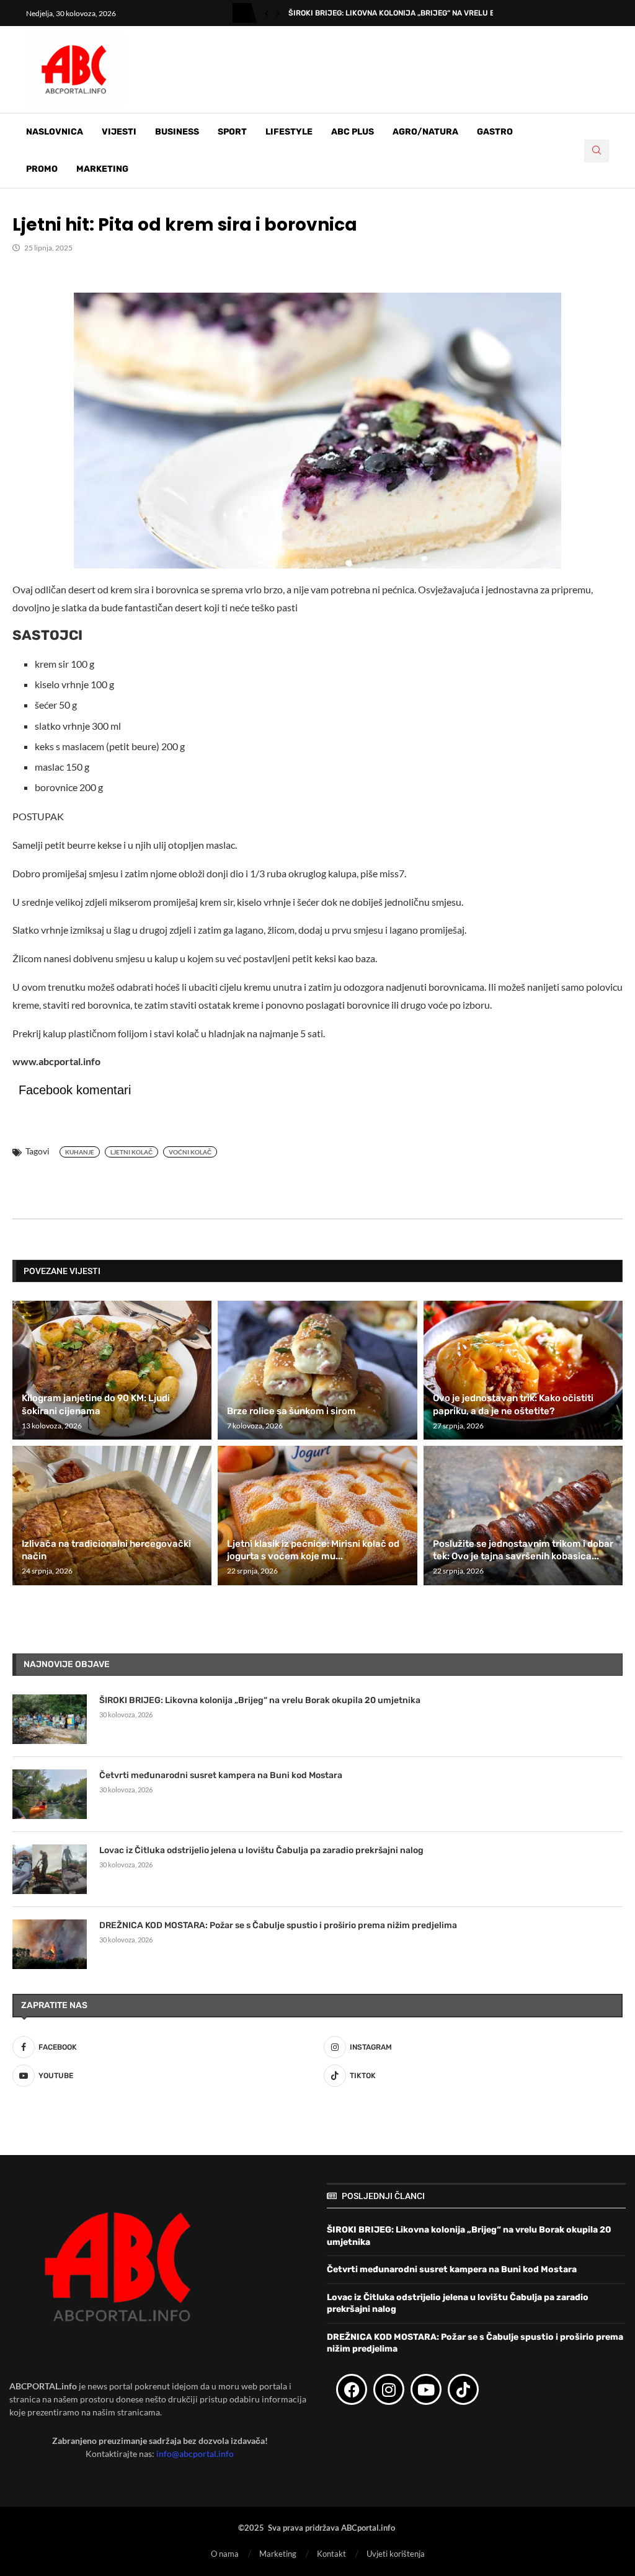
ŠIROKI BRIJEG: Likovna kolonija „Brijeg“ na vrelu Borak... (404, 13)
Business (177, 132)
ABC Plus (353, 132)
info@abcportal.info (195, 2454)
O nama (225, 2554)
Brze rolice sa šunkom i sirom (291, 1411)
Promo (42, 169)
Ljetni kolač (131, 1152)
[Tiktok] (463, 2389)
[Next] (278, 13)
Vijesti (119, 132)
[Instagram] (389, 2389)
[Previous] (267, 13)
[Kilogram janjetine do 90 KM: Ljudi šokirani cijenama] (112, 1370)
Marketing (102, 169)
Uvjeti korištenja (396, 2554)
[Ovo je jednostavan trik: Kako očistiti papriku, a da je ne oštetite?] (523, 1370)
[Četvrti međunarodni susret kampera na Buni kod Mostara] (50, 1794)
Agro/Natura (425, 132)
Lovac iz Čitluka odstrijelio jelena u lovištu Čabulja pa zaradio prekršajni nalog (261, 1850)
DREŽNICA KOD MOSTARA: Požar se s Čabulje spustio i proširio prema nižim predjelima (278, 1925)
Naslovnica (55, 132)
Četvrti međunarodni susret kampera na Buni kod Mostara (221, 1775)
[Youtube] (426, 2389)
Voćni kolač (190, 1152)
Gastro (495, 132)
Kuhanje (80, 1152)
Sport (232, 132)
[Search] (597, 151)
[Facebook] (352, 2389)
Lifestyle (289, 132)
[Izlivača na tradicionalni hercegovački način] (112, 1515)
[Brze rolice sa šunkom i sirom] (317, 1370)
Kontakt (331, 2554)
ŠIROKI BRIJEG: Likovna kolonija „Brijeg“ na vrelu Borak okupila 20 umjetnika (260, 1700)
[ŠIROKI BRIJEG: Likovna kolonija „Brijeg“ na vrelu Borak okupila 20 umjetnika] (50, 1719)
